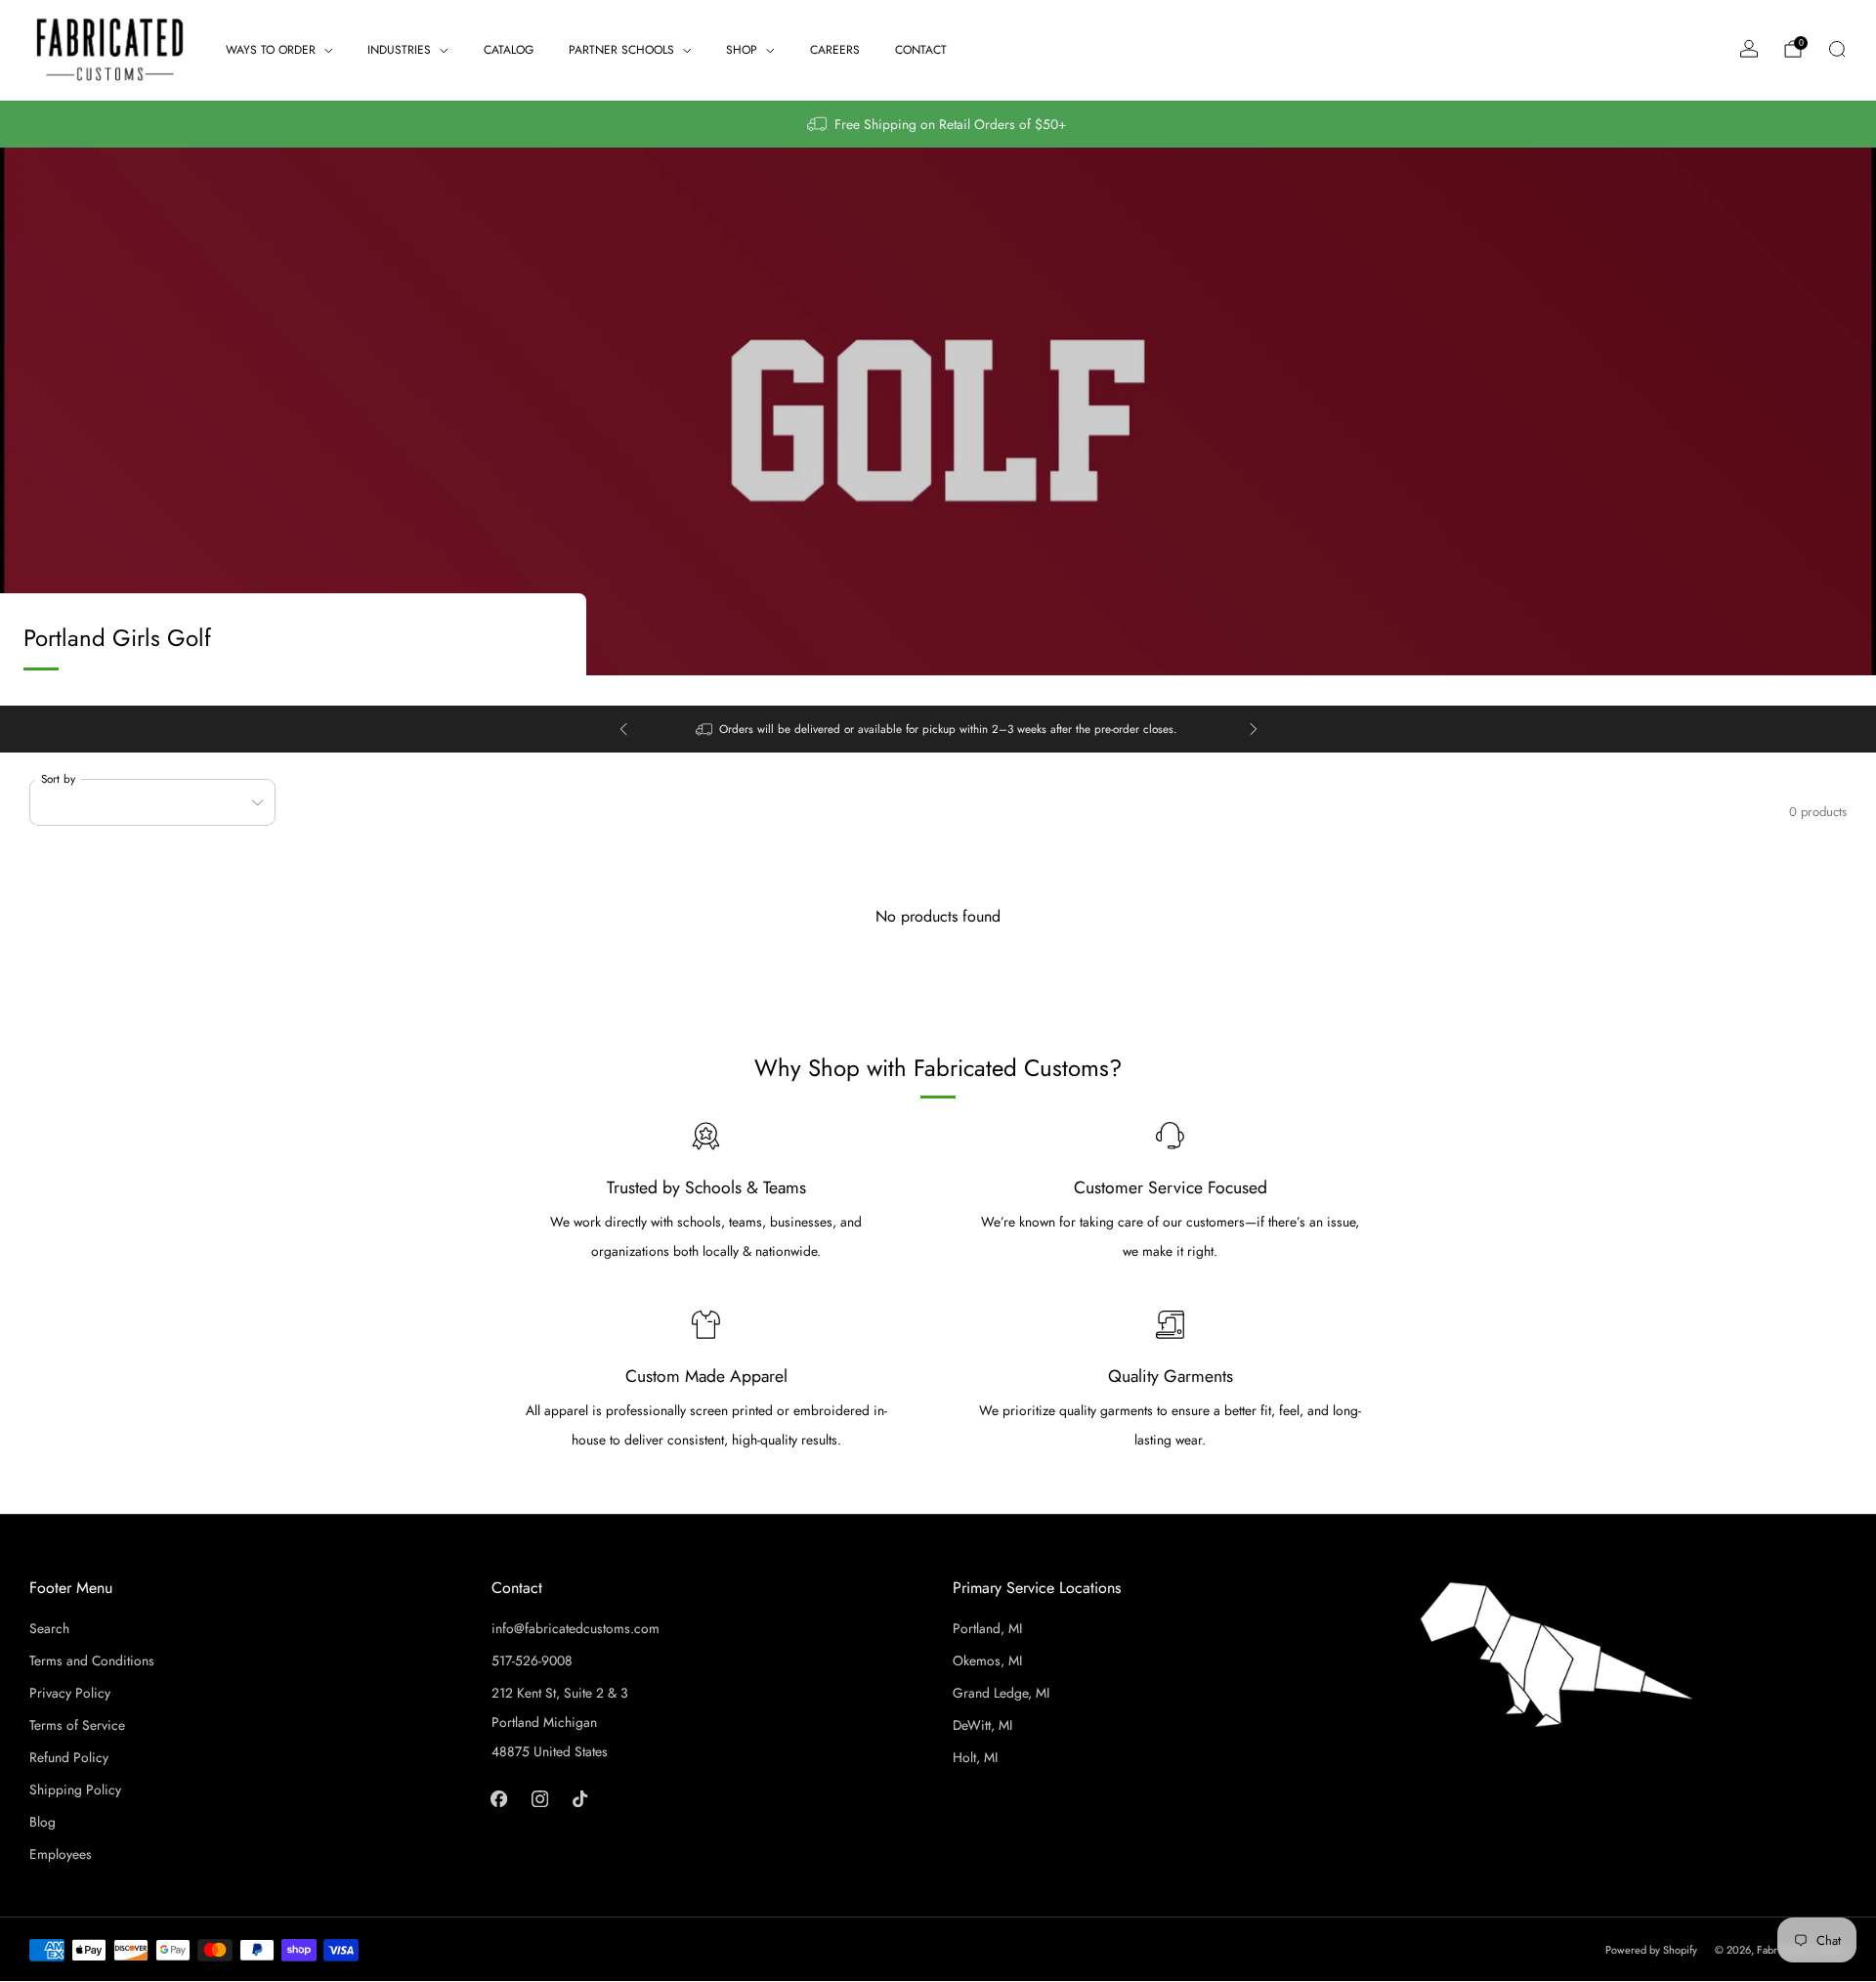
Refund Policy (69, 1757)
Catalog (509, 50)
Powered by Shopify (1651, 1950)
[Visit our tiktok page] (580, 1799)
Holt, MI (975, 1757)
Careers (835, 50)
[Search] (1837, 49)
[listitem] (938, 124)
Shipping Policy (75, 1789)
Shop (742, 50)
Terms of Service (77, 1725)
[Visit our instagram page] (539, 1799)
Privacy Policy (70, 1693)
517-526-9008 (532, 1660)
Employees (61, 1854)
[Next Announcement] (1254, 729)
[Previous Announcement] (623, 729)
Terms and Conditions (92, 1660)
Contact (921, 50)
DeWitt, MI (982, 1725)
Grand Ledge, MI (1001, 1693)
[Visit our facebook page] (499, 1799)
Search (49, 1628)
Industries (399, 50)
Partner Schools (621, 50)
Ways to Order (271, 50)
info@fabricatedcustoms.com (576, 1628)
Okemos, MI (987, 1660)
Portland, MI (987, 1628)
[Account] (1749, 49)
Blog (43, 1822)
